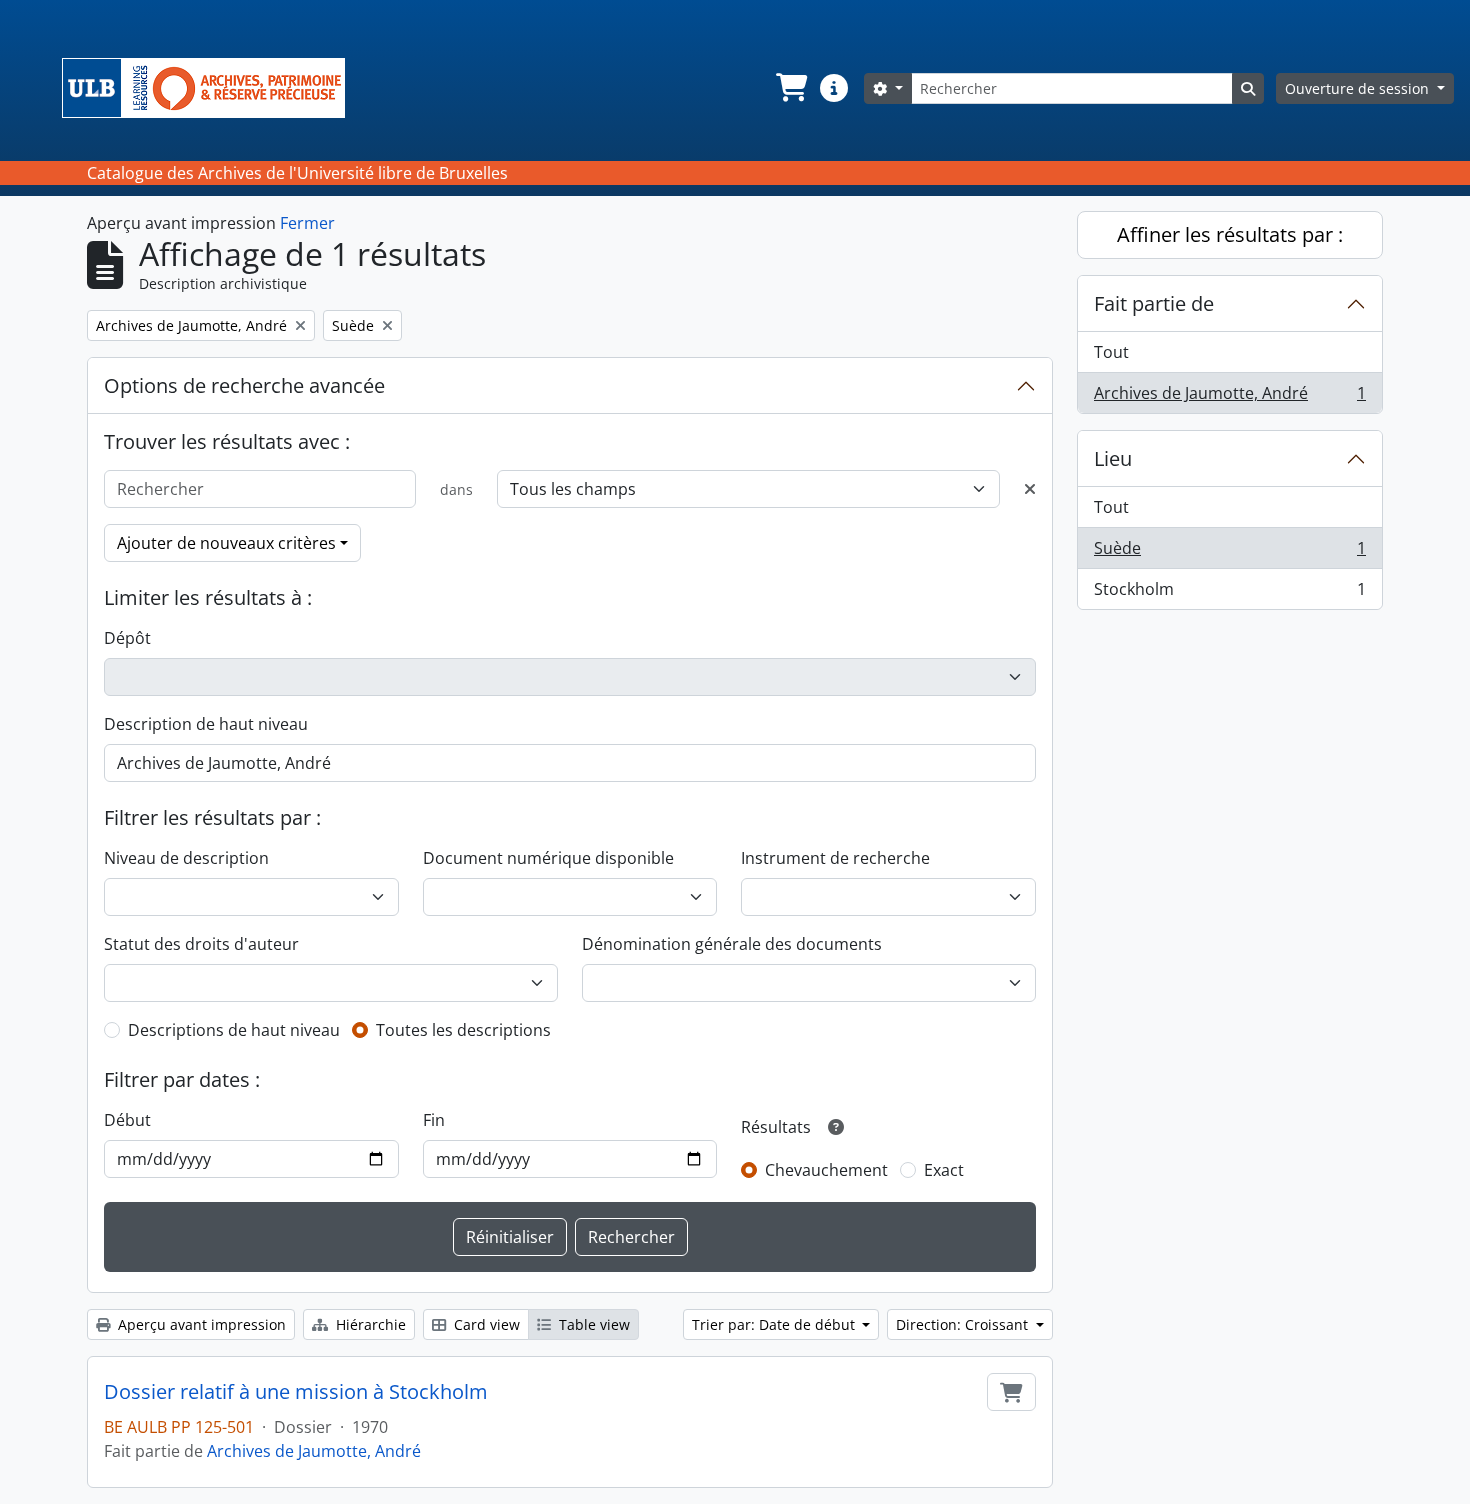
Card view (485, 1324)
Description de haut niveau (206, 724)
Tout (1111, 352)
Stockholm (1229, 593)
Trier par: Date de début (775, 1324)
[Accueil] (211, 88)
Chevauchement (826, 1170)
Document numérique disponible (548, 858)
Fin (434, 1120)
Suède (1229, 553)
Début (127, 1120)
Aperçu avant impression (200, 1324)
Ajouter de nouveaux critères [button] (226, 543)
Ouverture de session (1359, 88)
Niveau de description (186, 858)
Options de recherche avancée (244, 385)
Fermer (307, 223)
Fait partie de (1154, 303)
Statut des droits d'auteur (201, 944)
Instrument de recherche (835, 858)
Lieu (1113, 458)
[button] (790, 88)
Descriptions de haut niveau (234, 1030)
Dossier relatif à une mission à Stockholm (296, 1392)
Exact (944, 1170)
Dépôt (127, 638)
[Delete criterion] (1030, 489)
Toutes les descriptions (463, 1030)
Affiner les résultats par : (1230, 234)
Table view (592, 1324)
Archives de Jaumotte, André (314, 1451)
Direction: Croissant (964, 1324)
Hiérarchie (369, 1324)
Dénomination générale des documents (732, 944)
